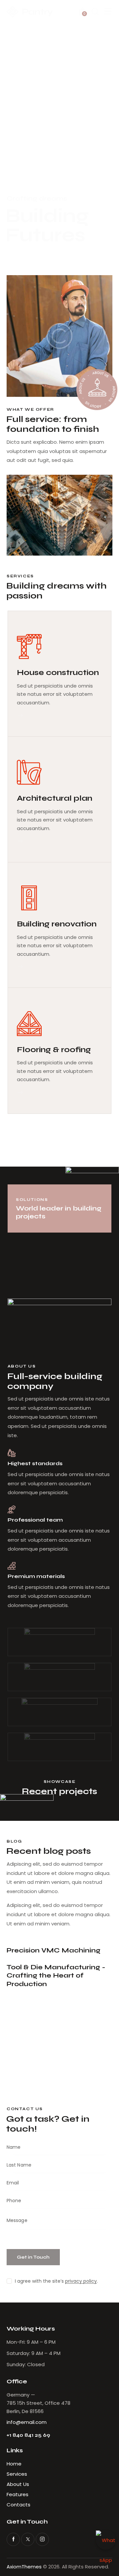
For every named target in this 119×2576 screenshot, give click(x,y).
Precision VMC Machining (54, 1950)
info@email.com (27, 2422)
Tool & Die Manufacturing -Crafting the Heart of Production (56, 1976)
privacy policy (81, 2281)
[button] (108, 12)
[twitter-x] (28, 2539)
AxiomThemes (24, 2567)
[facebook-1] (13, 2539)
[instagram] (42, 2539)
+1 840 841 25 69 (28, 2435)
